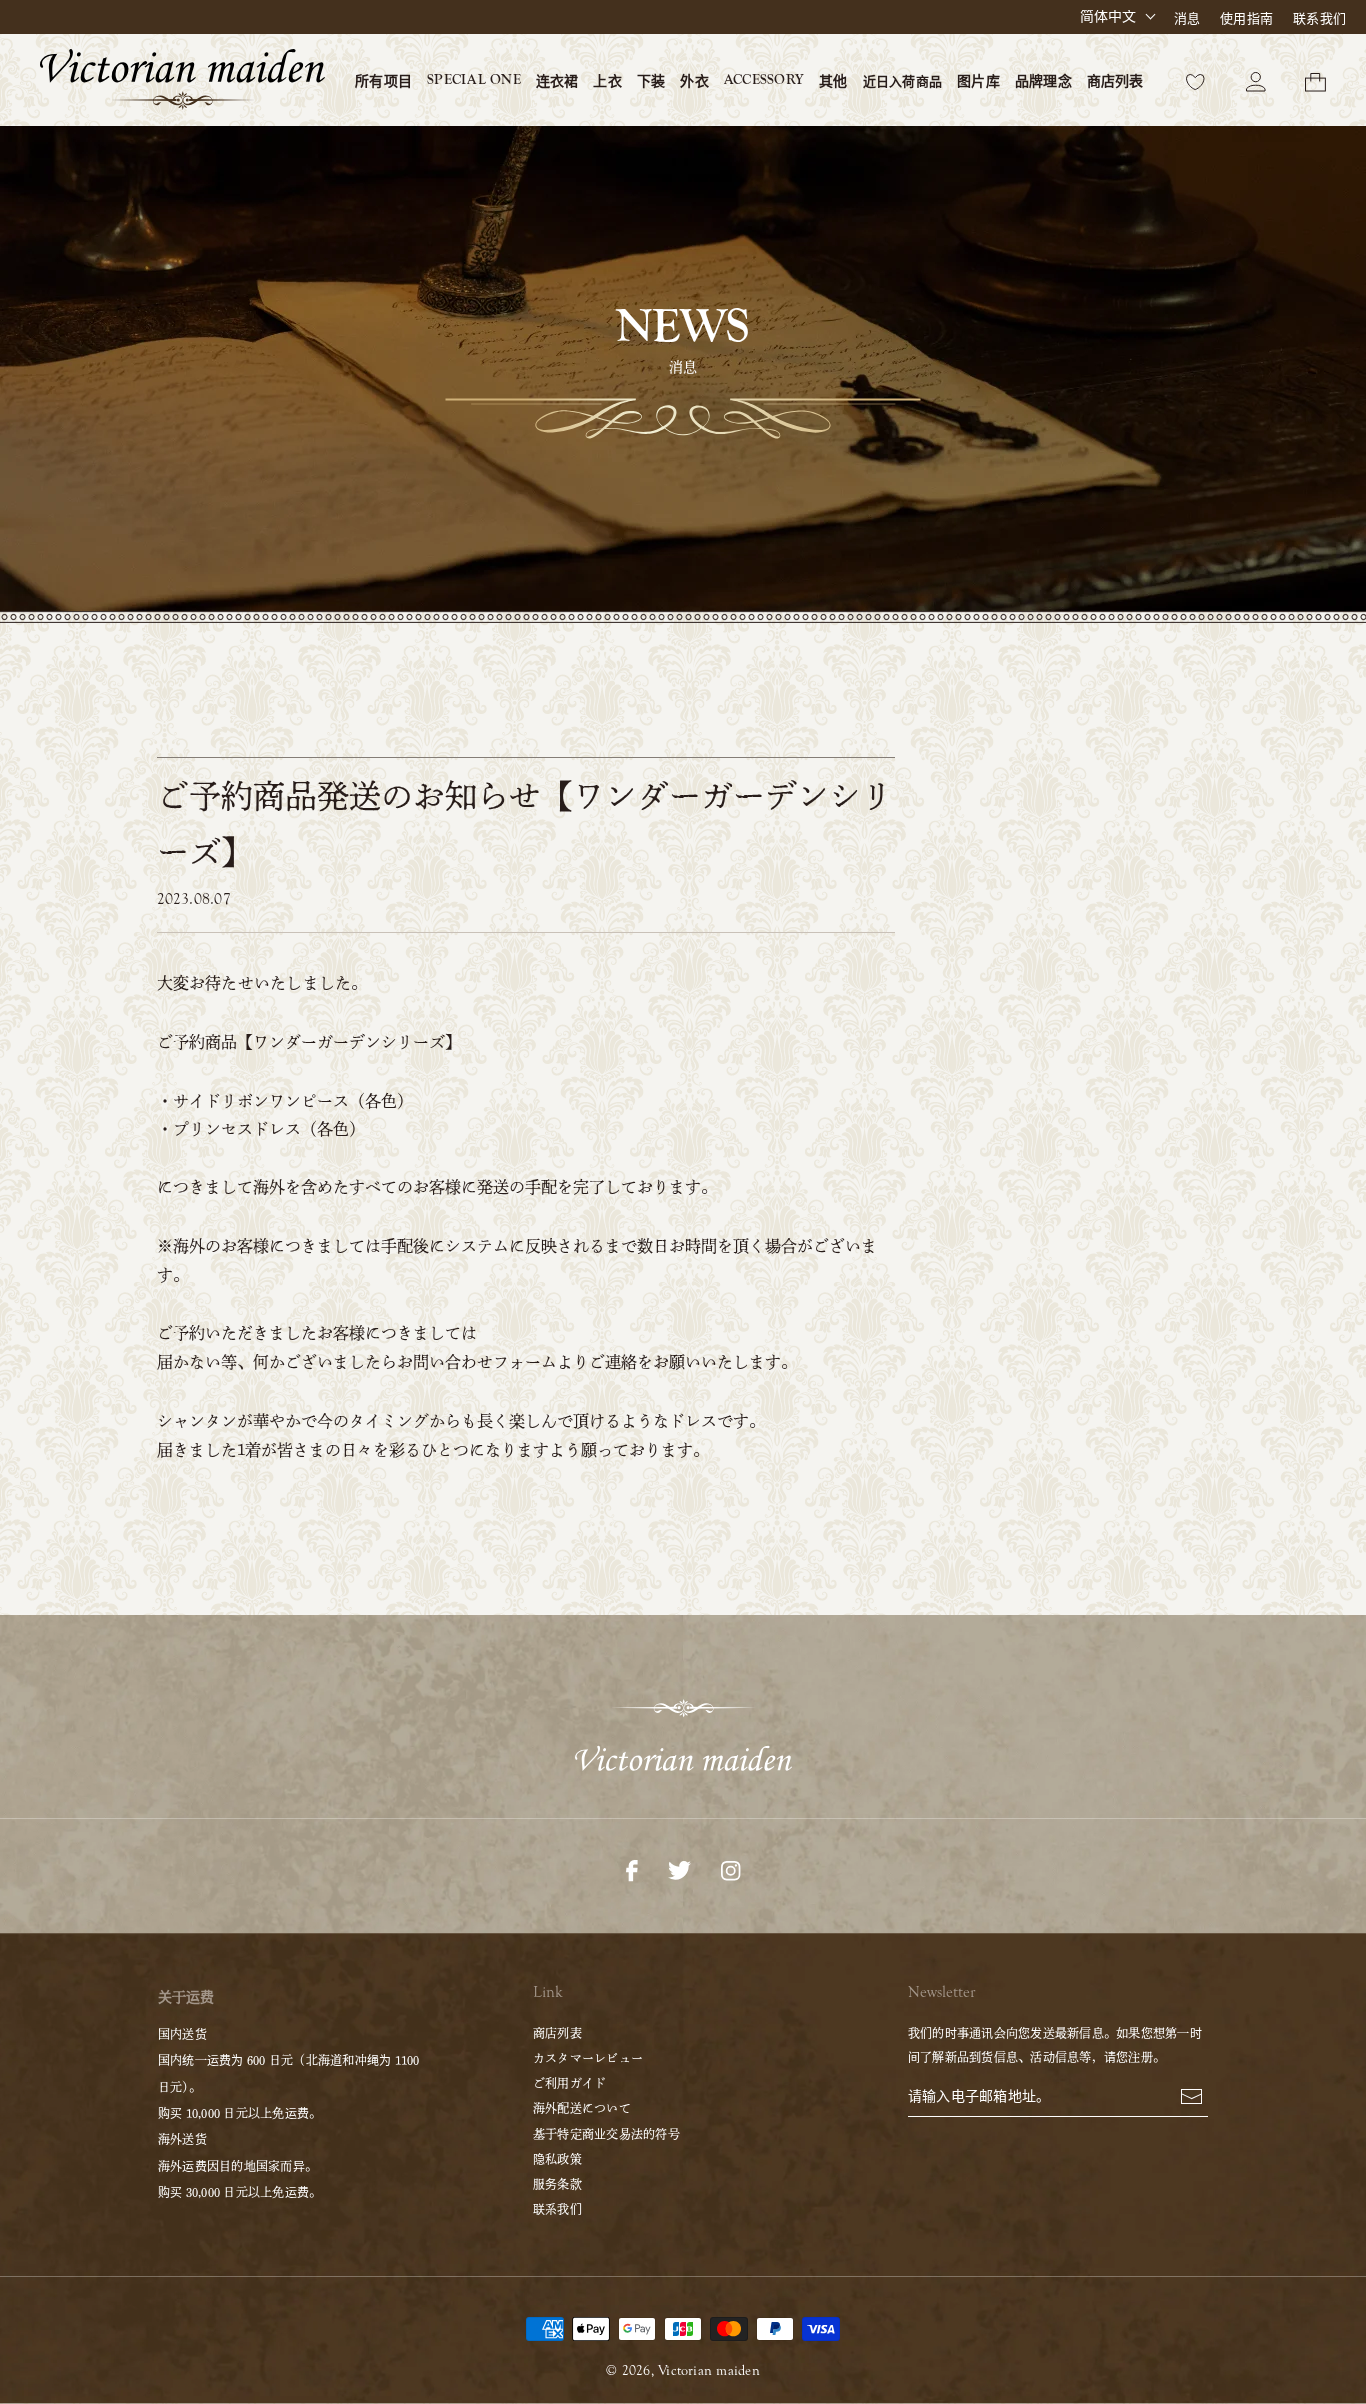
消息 (1187, 19)
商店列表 (1115, 82)
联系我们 (1319, 19)
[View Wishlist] (1196, 80)
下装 (651, 82)
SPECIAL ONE (474, 80)
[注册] (1191, 2095)
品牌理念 (1043, 82)
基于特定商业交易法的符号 (606, 2134)
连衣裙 (557, 82)
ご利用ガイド (569, 2083)
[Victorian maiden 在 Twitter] (679, 1869)
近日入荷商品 (902, 81)
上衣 (607, 82)
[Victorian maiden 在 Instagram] (730, 1869)
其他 (833, 82)
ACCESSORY (764, 80)
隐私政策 (557, 2159)
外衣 (694, 82)
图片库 (978, 82)
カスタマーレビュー (588, 2058)
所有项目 (383, 82)
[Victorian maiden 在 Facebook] (632, 1869)
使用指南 (1246, 19)
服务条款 (557, 2184)
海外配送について (582, 2108)
